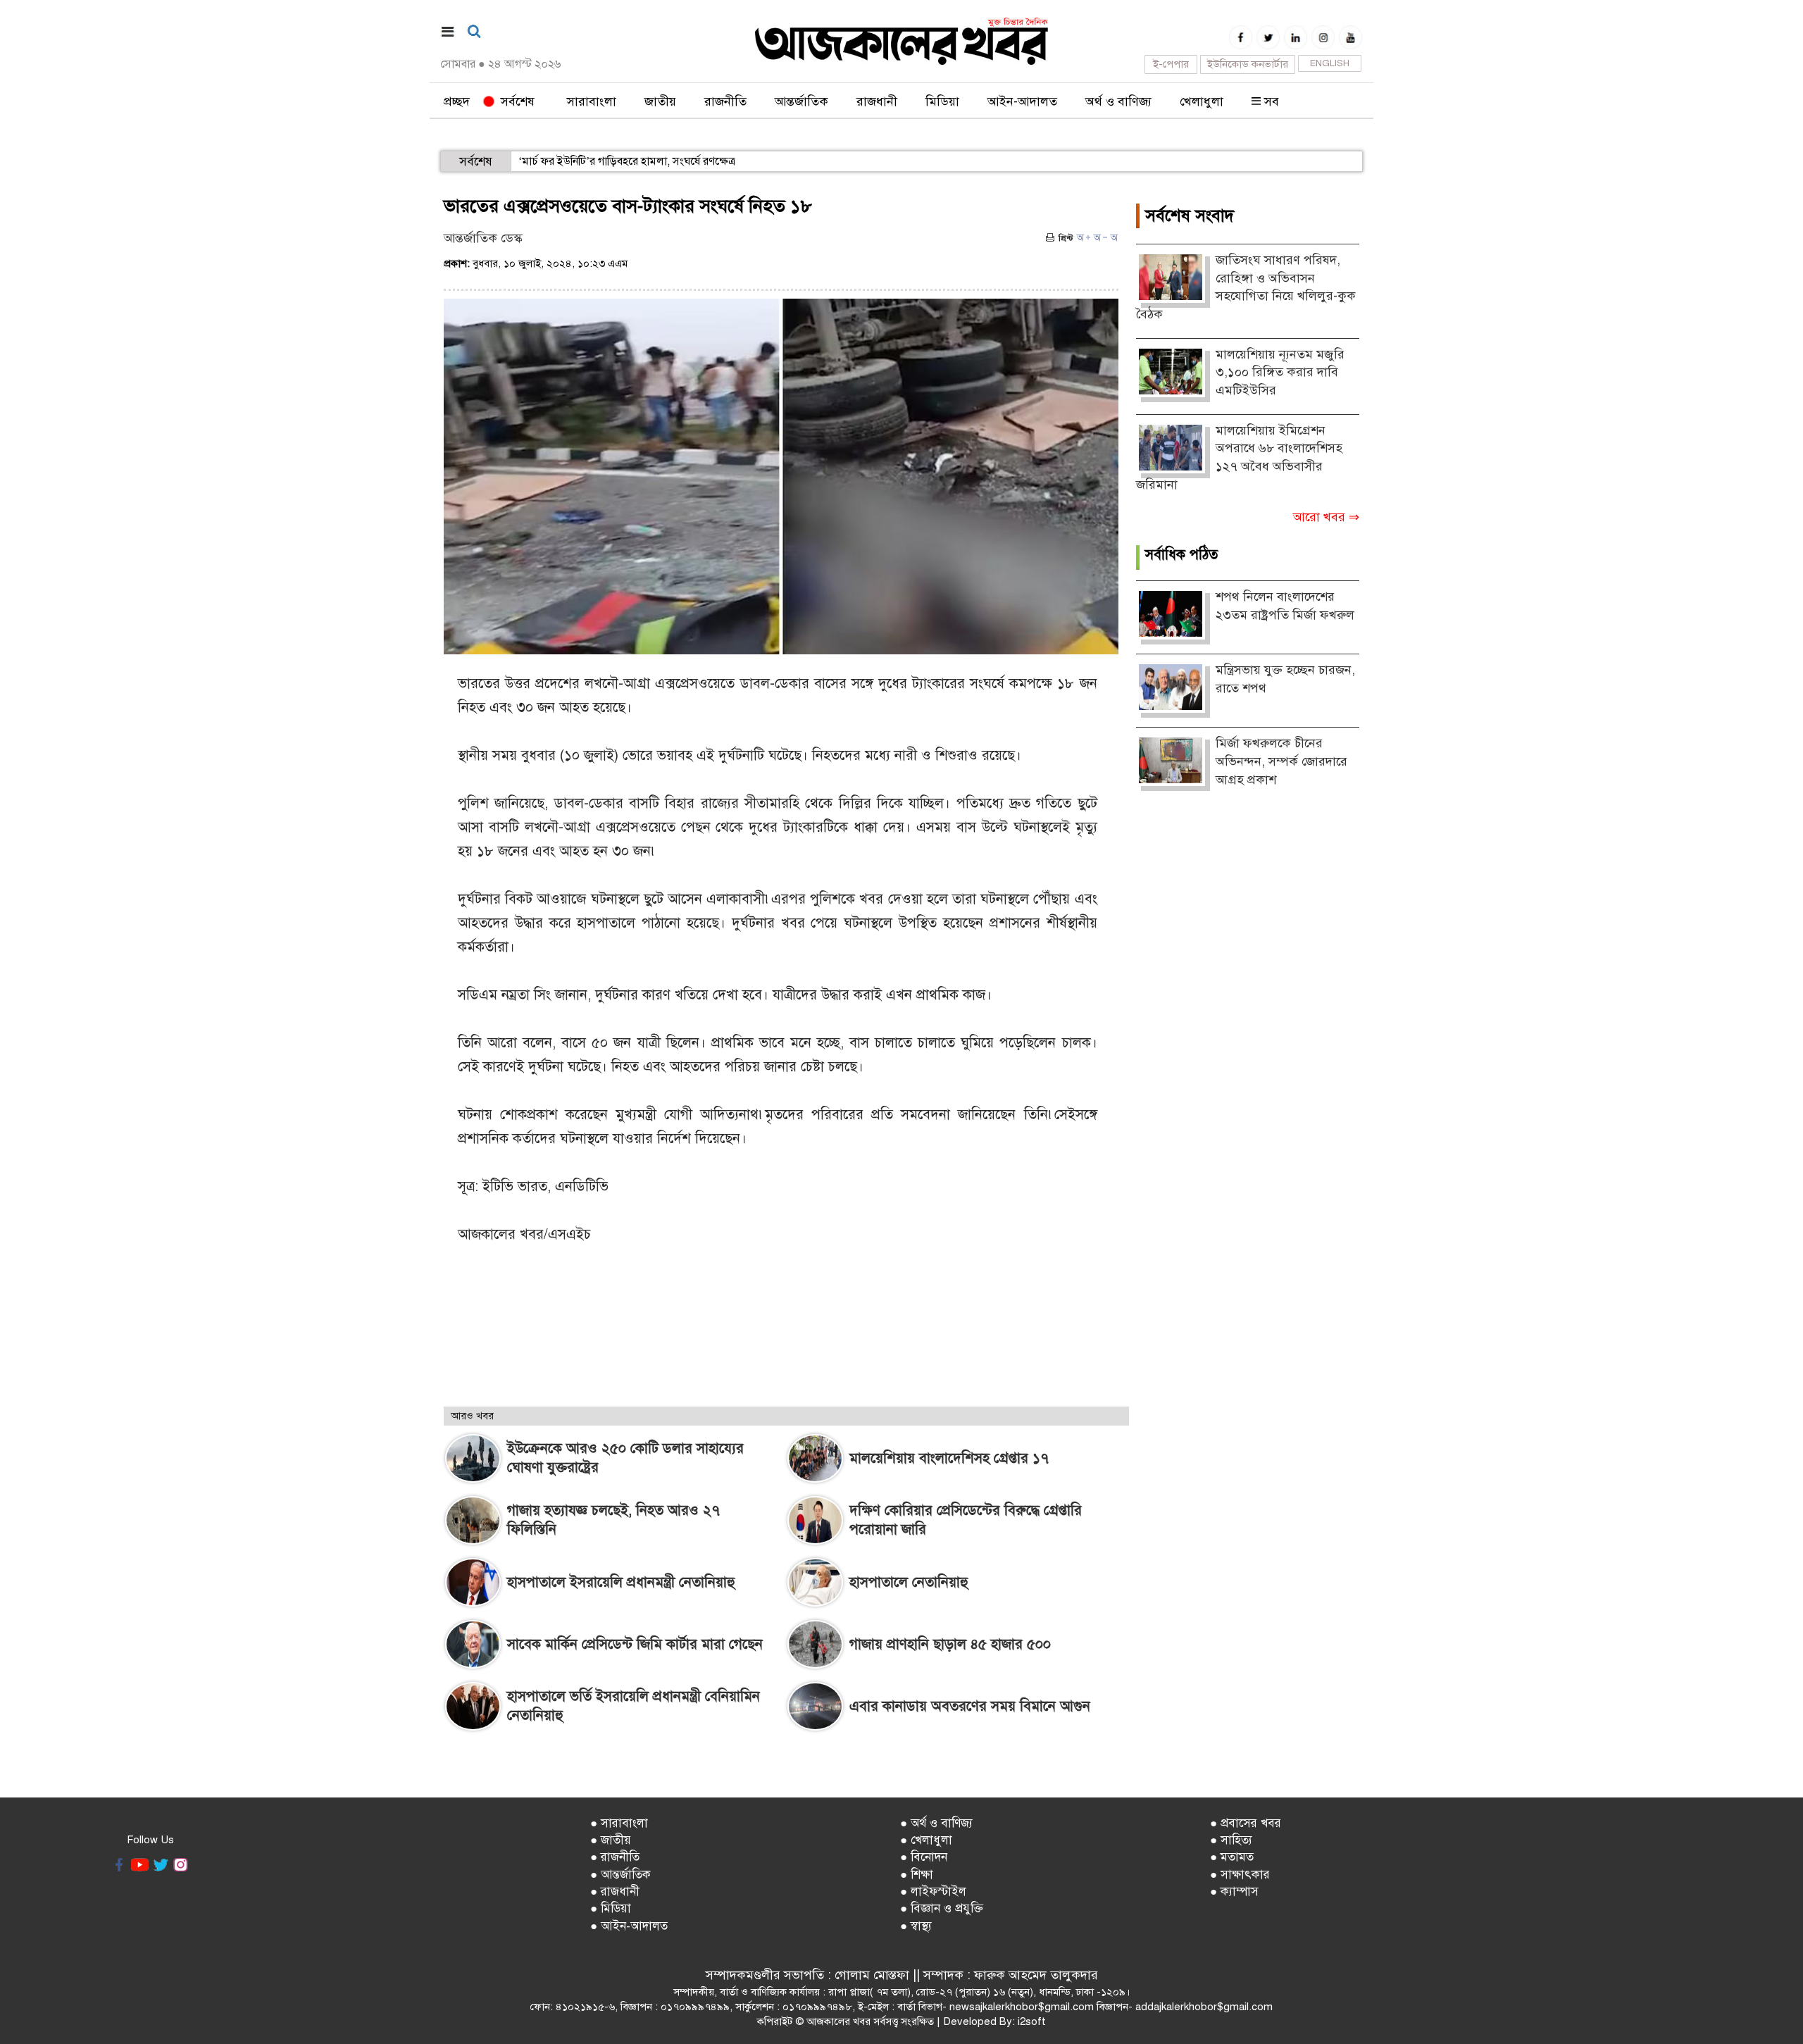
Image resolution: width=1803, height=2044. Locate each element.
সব (1270, 101)
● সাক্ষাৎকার (1240, 1875)
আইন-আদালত (1022, 101)
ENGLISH (1330, 63)
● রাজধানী (615, 1892)
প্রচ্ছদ (457, 101)
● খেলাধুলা (926, 1840)
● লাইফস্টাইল (933, 1892)
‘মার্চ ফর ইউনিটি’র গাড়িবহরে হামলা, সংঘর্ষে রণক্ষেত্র (627, 161)
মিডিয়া (942, 101)
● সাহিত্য (1231, 1840)
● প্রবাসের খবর (1246, 1823)
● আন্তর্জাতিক (620, 1875)
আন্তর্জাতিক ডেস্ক (483, 238)
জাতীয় (660, 101)
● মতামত (1232, 1857)
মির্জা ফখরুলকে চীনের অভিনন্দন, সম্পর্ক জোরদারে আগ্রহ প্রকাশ (1281, 761)
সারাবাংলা (592, 101)
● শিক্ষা (917, 1875)
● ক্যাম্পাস (1234, 1892)
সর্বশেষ (514, 101)
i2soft (1032, 2021)
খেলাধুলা (1202, 101)
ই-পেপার (1171, 64)
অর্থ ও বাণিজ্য (1118, 101)
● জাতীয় (611, 1840)
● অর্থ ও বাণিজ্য (936, 1823)
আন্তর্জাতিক (801, 101)
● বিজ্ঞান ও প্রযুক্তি (942, 1908)
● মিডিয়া (611, 1908)
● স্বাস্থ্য (916, 1926)
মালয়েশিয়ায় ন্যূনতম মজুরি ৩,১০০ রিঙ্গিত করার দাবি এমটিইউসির (1280, 372)
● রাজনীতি (615, 1857)
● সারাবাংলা (619, 1823)
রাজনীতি (725, 101)
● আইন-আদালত (629, 1926)
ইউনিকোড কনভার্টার (1248, 64)
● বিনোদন (924, 1857)
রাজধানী (877, 101)
